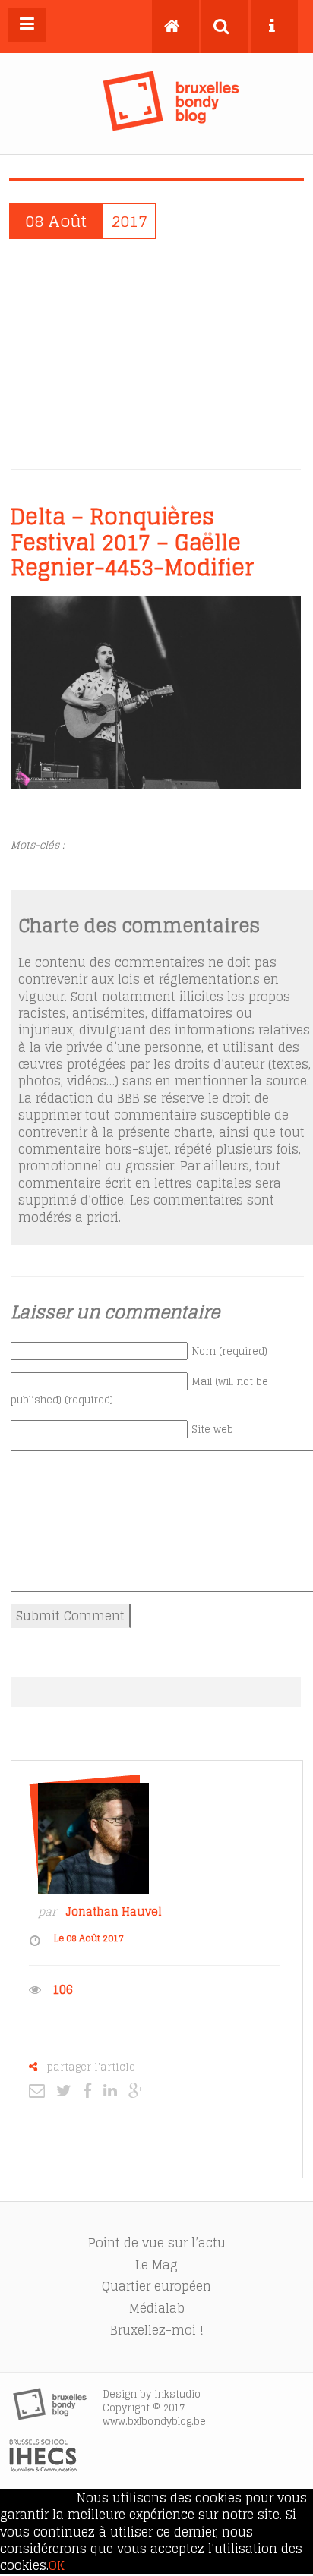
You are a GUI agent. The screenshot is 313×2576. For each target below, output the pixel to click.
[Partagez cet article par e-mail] (41, 2090)
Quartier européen (156, 2286)
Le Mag (156, 2265)
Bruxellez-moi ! (157, 2330)
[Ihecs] (43, 2467)
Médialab (157, 2308)
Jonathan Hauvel (114, 1912)
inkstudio (177, 2394)
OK (57, 2565)
